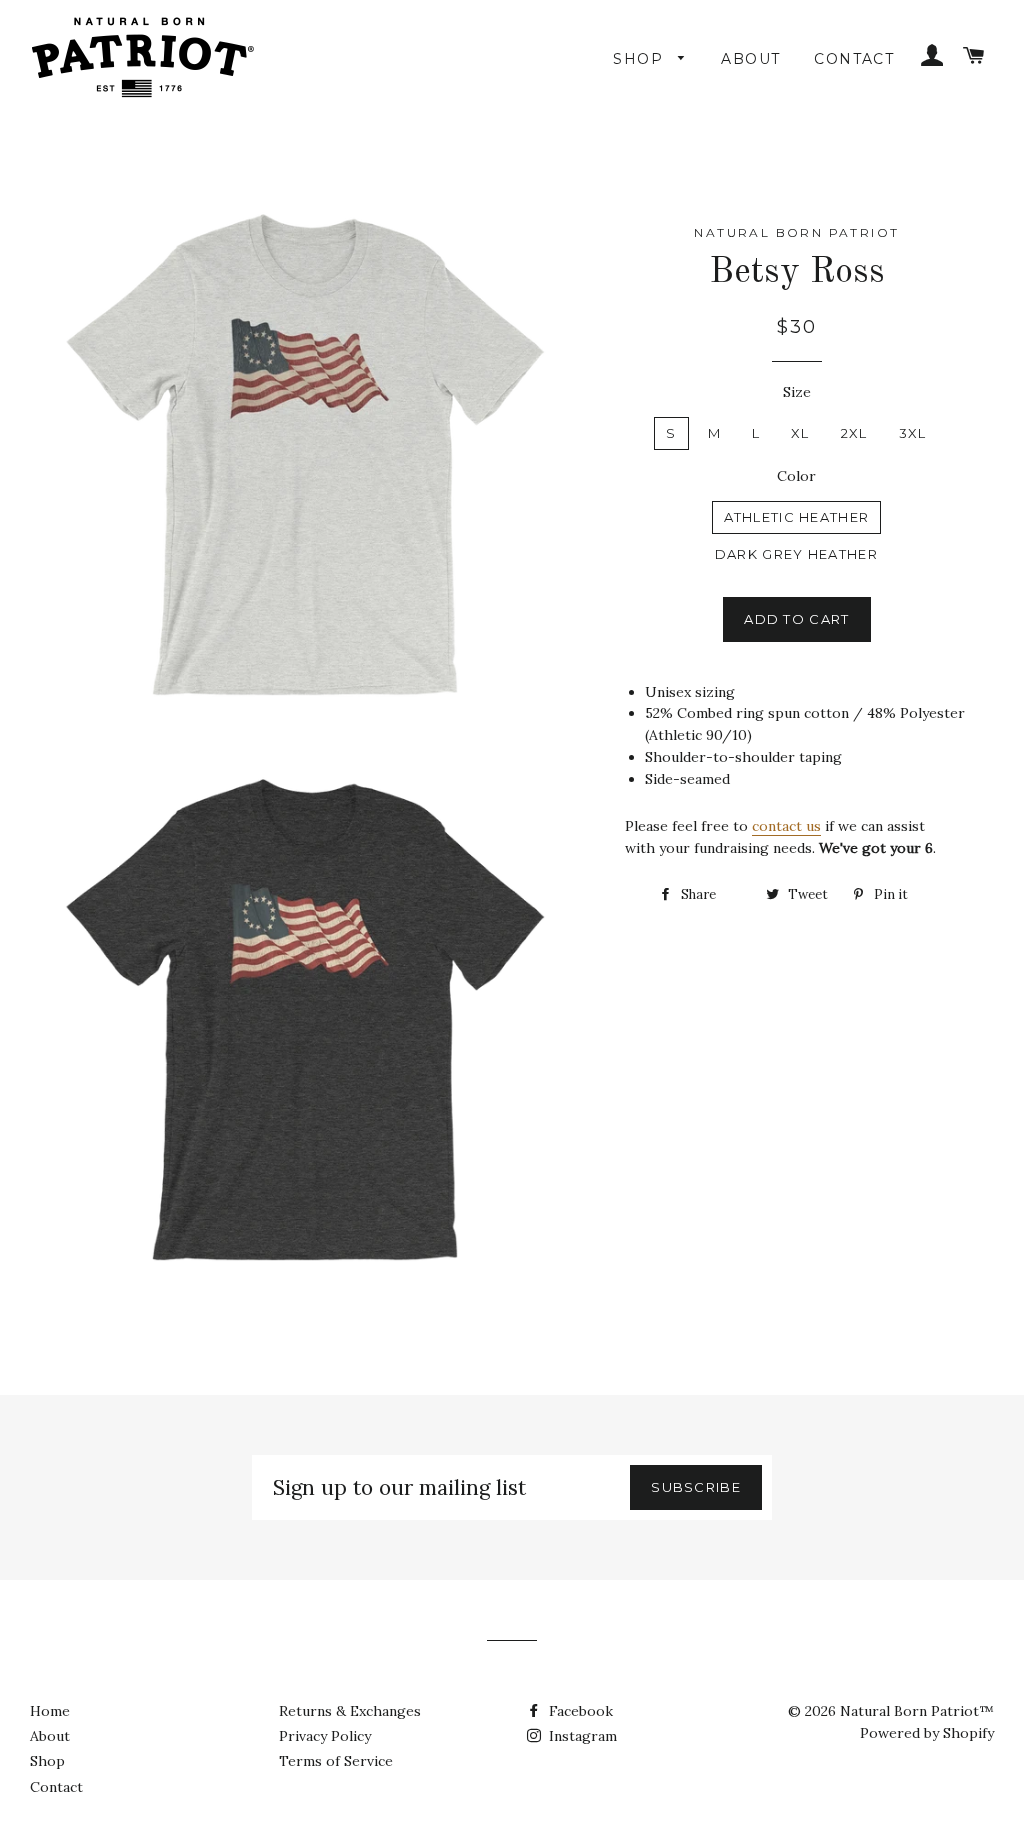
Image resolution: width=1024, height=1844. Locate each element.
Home (50, 1711)
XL (800, 433)
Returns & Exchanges (350, 1711)
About (750, 59)
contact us (786, 826)
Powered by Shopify (927, 1733)
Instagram (581, 1736)
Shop (640, 59)
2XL (854, 433)
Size (797, 392)
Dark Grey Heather (796, 554)
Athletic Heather (797, 517)
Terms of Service (336, 1761)
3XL (913, 433)
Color (796, 476)
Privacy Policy (325, 1736)
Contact (854, 59)
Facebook (579, 1711)
